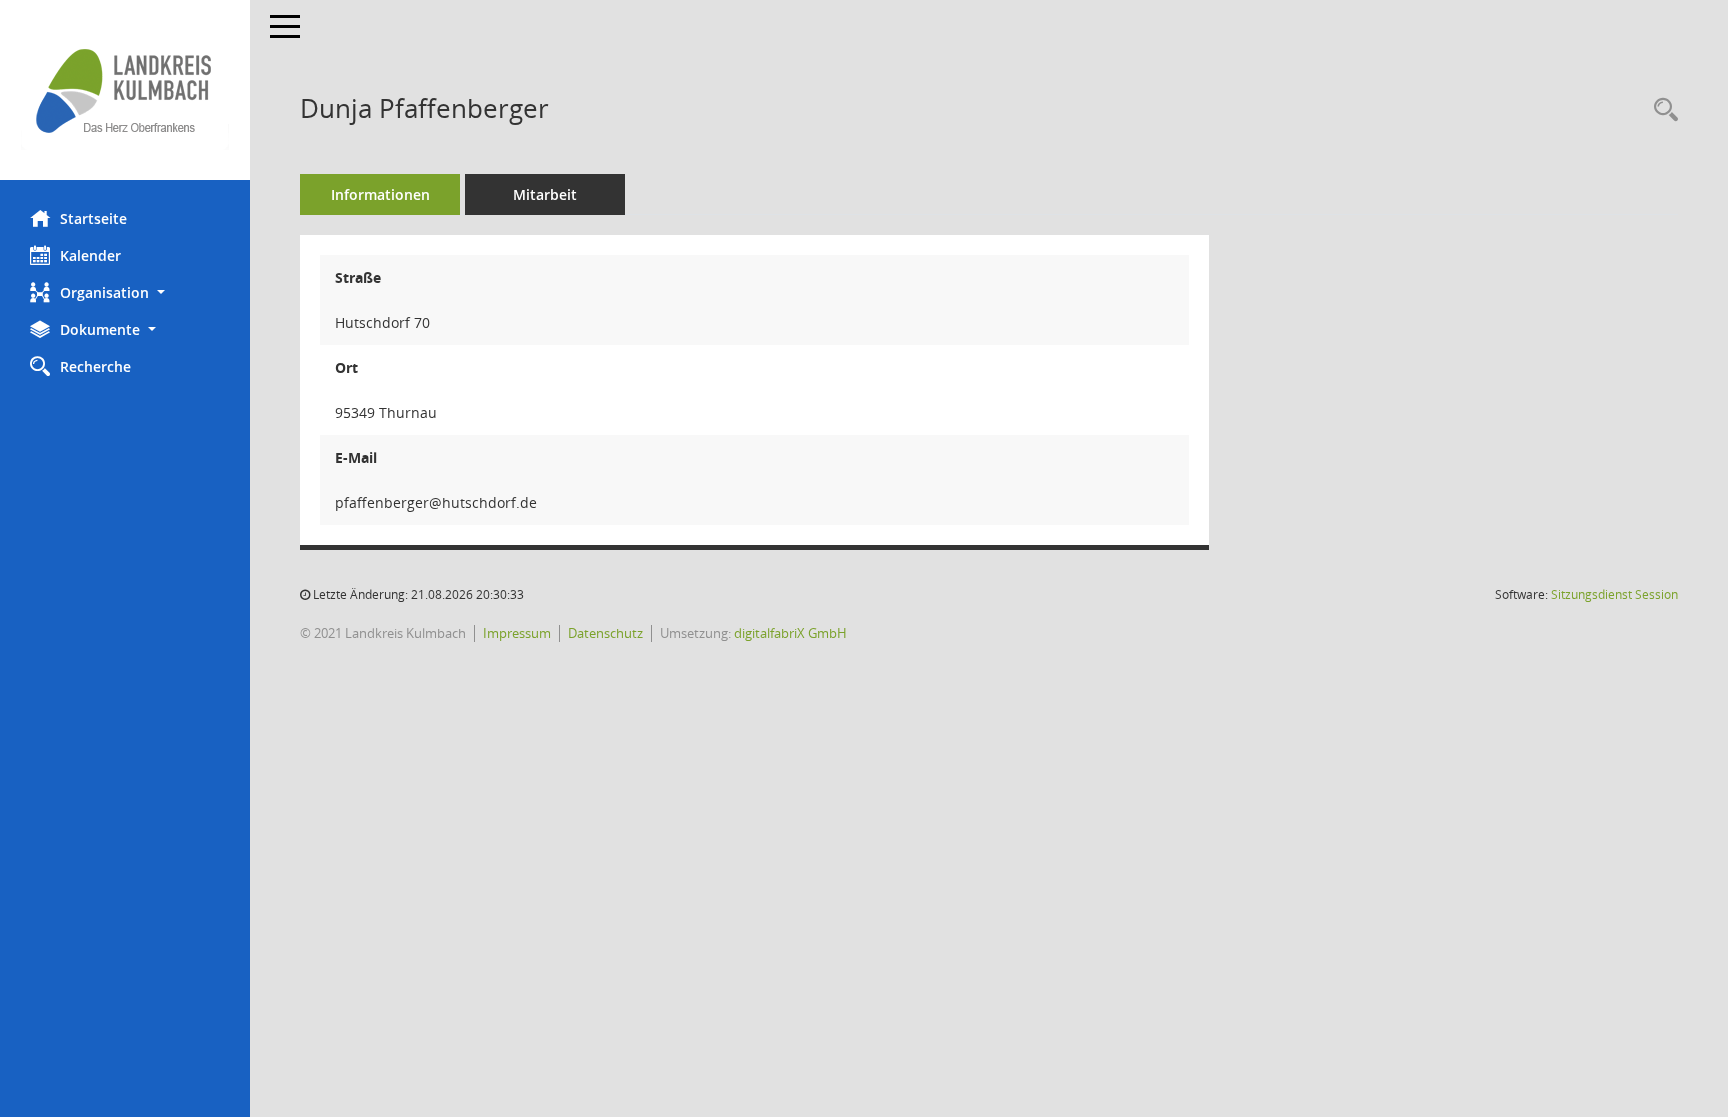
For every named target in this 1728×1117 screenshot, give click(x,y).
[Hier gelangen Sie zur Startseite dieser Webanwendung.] (125, 90)
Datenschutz (605, 633)
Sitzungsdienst (1614, 594)
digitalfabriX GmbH (790, 633)
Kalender (90, 255)
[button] (125, 292)
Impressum (517, 633)
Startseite (93, 218)
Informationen (380, 194)
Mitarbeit (545, 194)
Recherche (95, 366)
